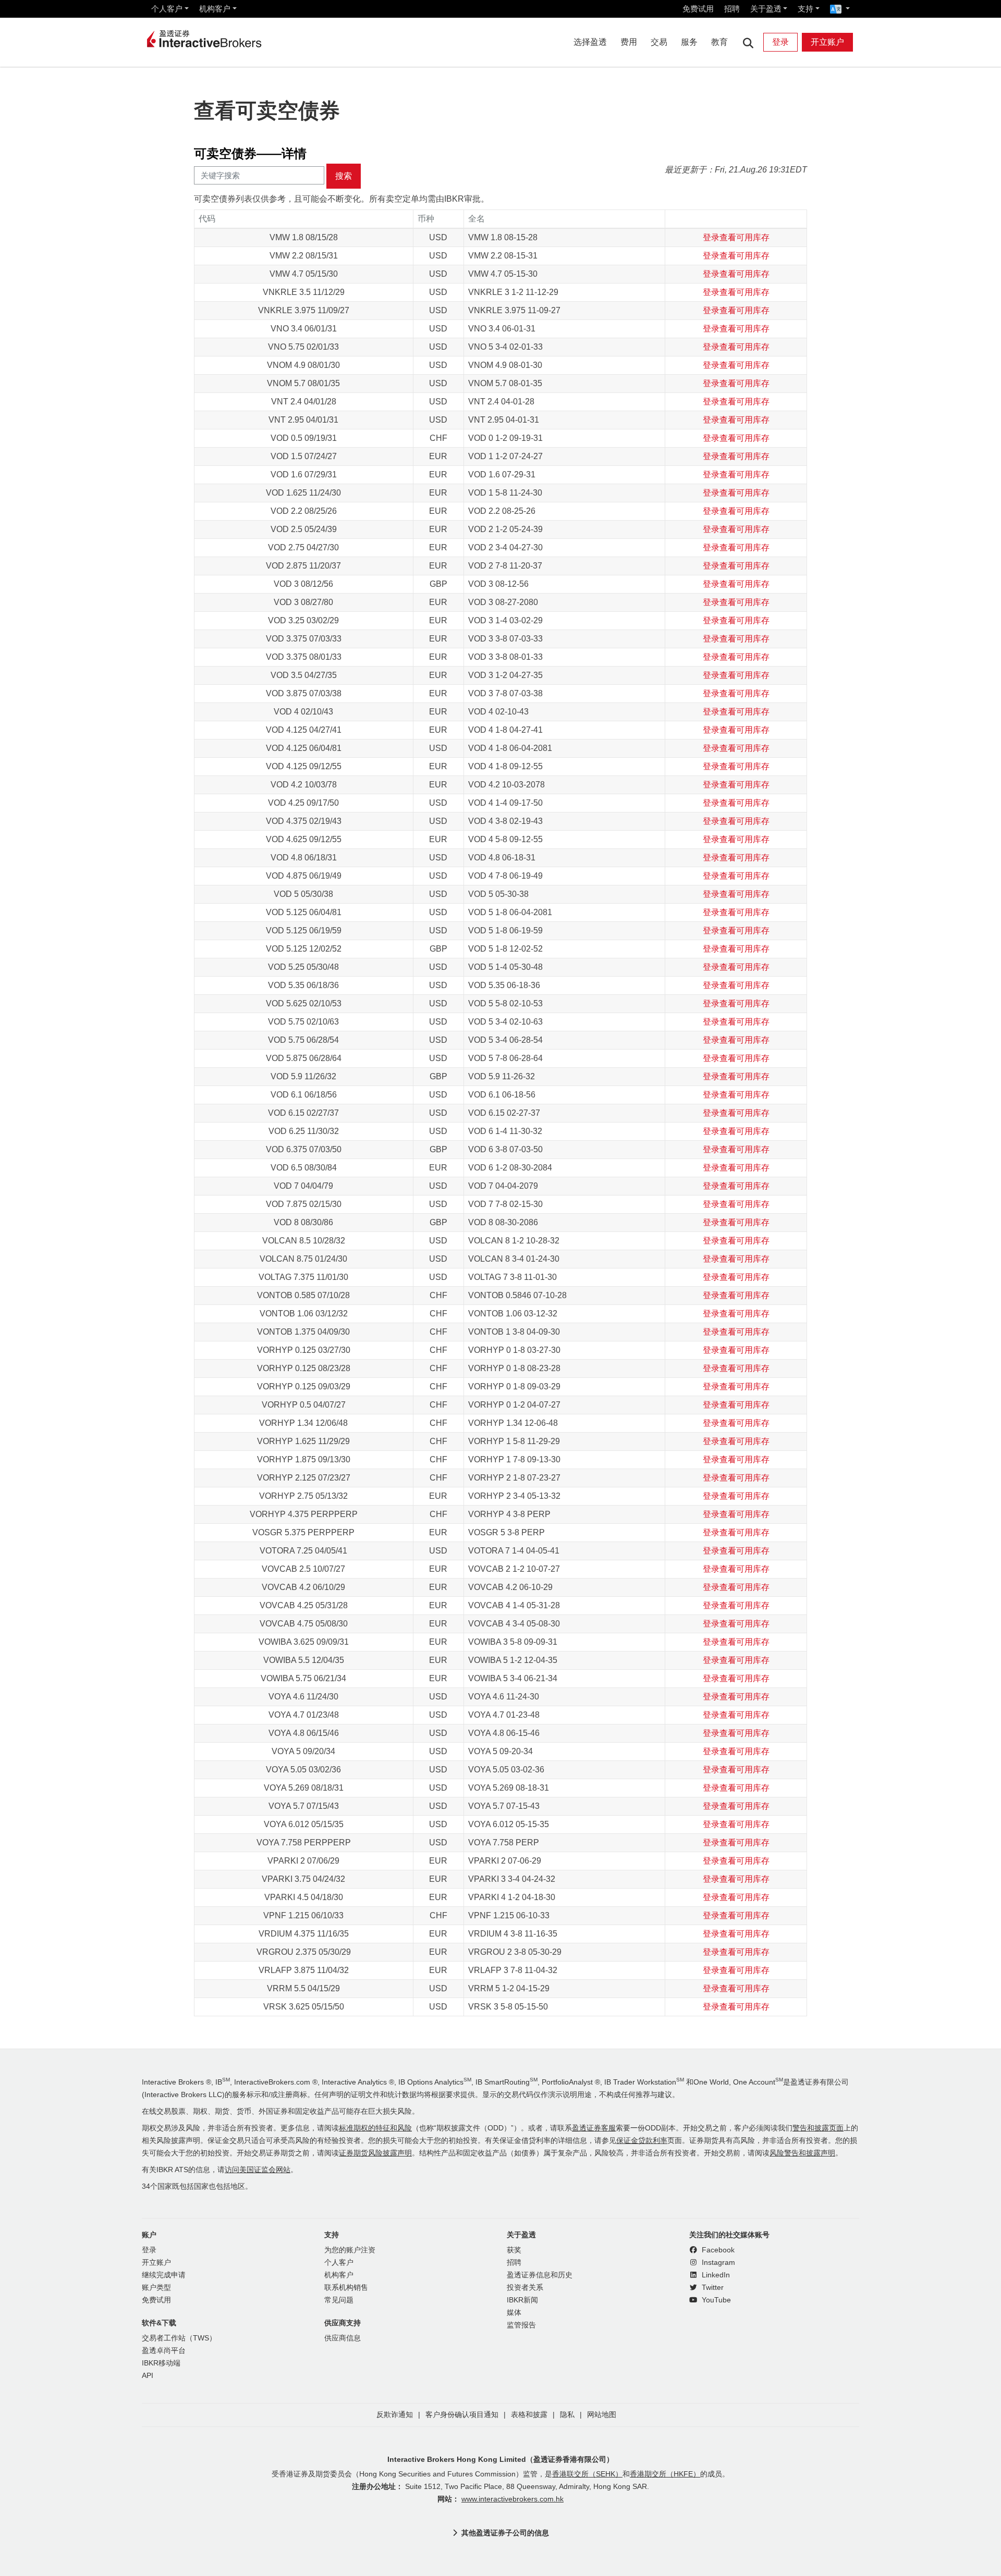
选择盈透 (590, 42)
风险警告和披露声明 (802, 2153)
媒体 (514, 2313)
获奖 (514, 2250)
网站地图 (602, 2415)
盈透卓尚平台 (164, 2351)
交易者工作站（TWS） (179, 2338)
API (148, 2376)
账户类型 (156, 2288)
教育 (719, 42)
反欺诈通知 (395, 2415)
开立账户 (827, 42)
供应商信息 (343, 2338)
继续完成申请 (164, 2275)
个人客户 (167, 9)
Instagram (717, 2263)
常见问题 (339, 2300)
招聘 (732, 9)
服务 (689, 42)
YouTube (715, 2300)
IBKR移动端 (161, 2363)
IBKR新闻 (522, 2300)
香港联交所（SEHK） (587, 2474)
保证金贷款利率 (642, 2141)
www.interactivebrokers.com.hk (512, 2499)
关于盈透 (766, 9)
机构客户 (215, 9)
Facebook (717, 2250)
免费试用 (698, 9)
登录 (780, 42)
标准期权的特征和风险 (375, 2128)
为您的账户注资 (350, 2250)
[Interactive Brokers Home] (204, 40)
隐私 (567, 2415)
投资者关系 (525, 2288)
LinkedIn (715, 2275)
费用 (629, 42)
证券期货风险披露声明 (375, 2153)
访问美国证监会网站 (258, 2170)
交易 (659, 42)
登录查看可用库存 (736, 237)
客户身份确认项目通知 (462, 2415)
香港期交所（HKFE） (665, 2474)
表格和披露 (529, 2415)
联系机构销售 (346, 2288)
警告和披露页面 (818, 2128)
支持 (805, 9)
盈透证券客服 (594, 2128)
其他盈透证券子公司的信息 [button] (505, 2533)
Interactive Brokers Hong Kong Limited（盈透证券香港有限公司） (500, 2459)
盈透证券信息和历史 (540, 2275)
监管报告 (521, 2325)
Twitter (712, 2288)
